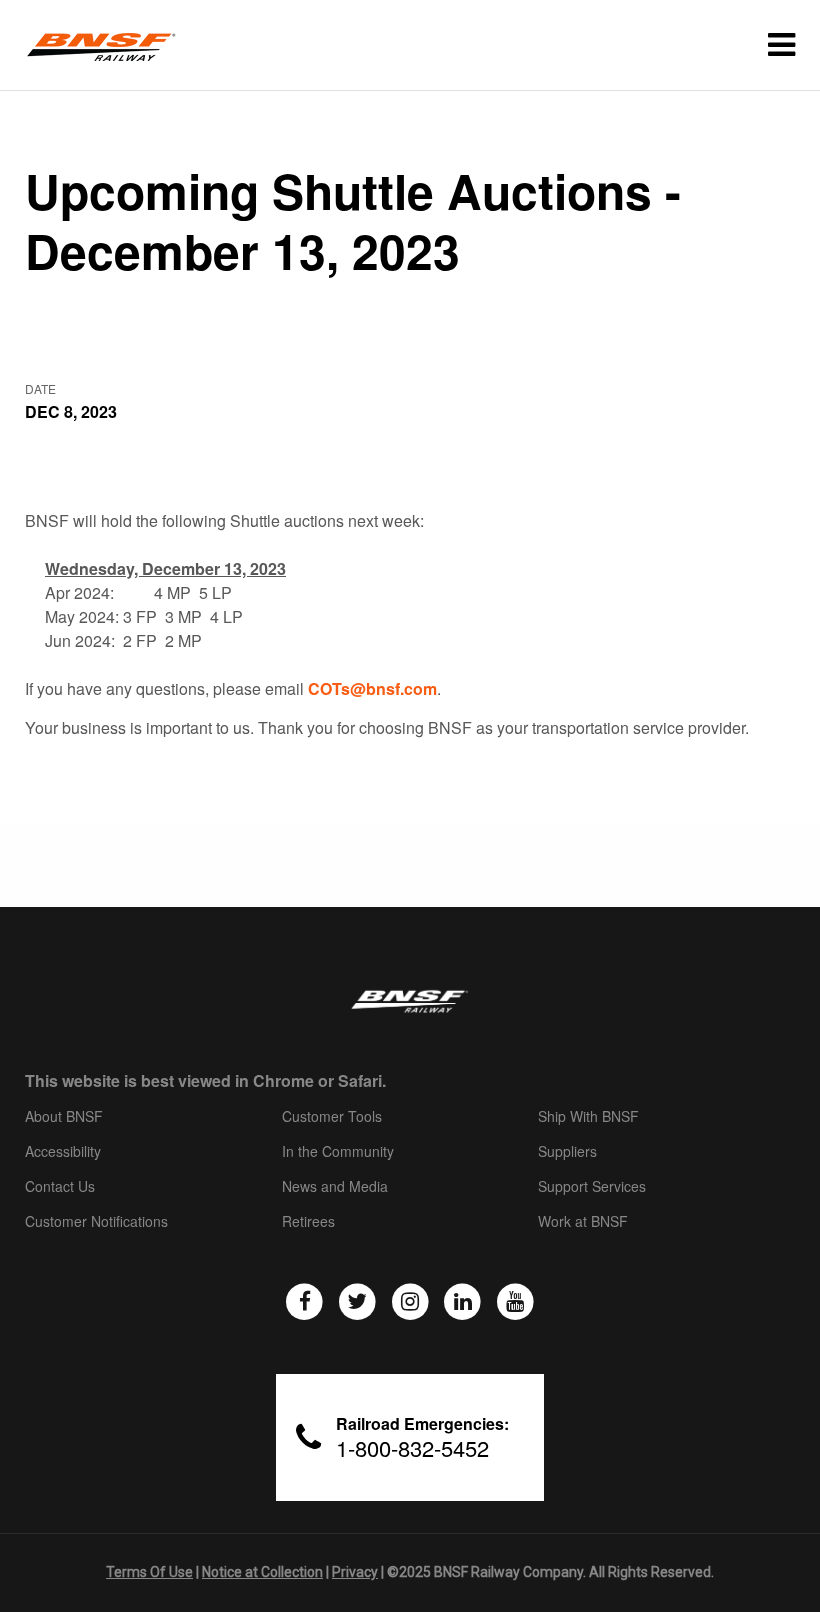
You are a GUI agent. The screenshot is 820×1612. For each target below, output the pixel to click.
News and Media (335, 1187)
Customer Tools (332, 1117)
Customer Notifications (96, 1222)
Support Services (592, 1187)
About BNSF (64, 1117)
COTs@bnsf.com (372, 688)
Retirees (308, 1222)
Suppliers (567, 1152)
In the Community (338, 1152)
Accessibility (63, 1152)
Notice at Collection (262, 1572)
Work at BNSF (583, 1222)
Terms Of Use (149, 1572)
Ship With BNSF (588, 1117)
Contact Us (60, 1187)
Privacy (355, 1572)
